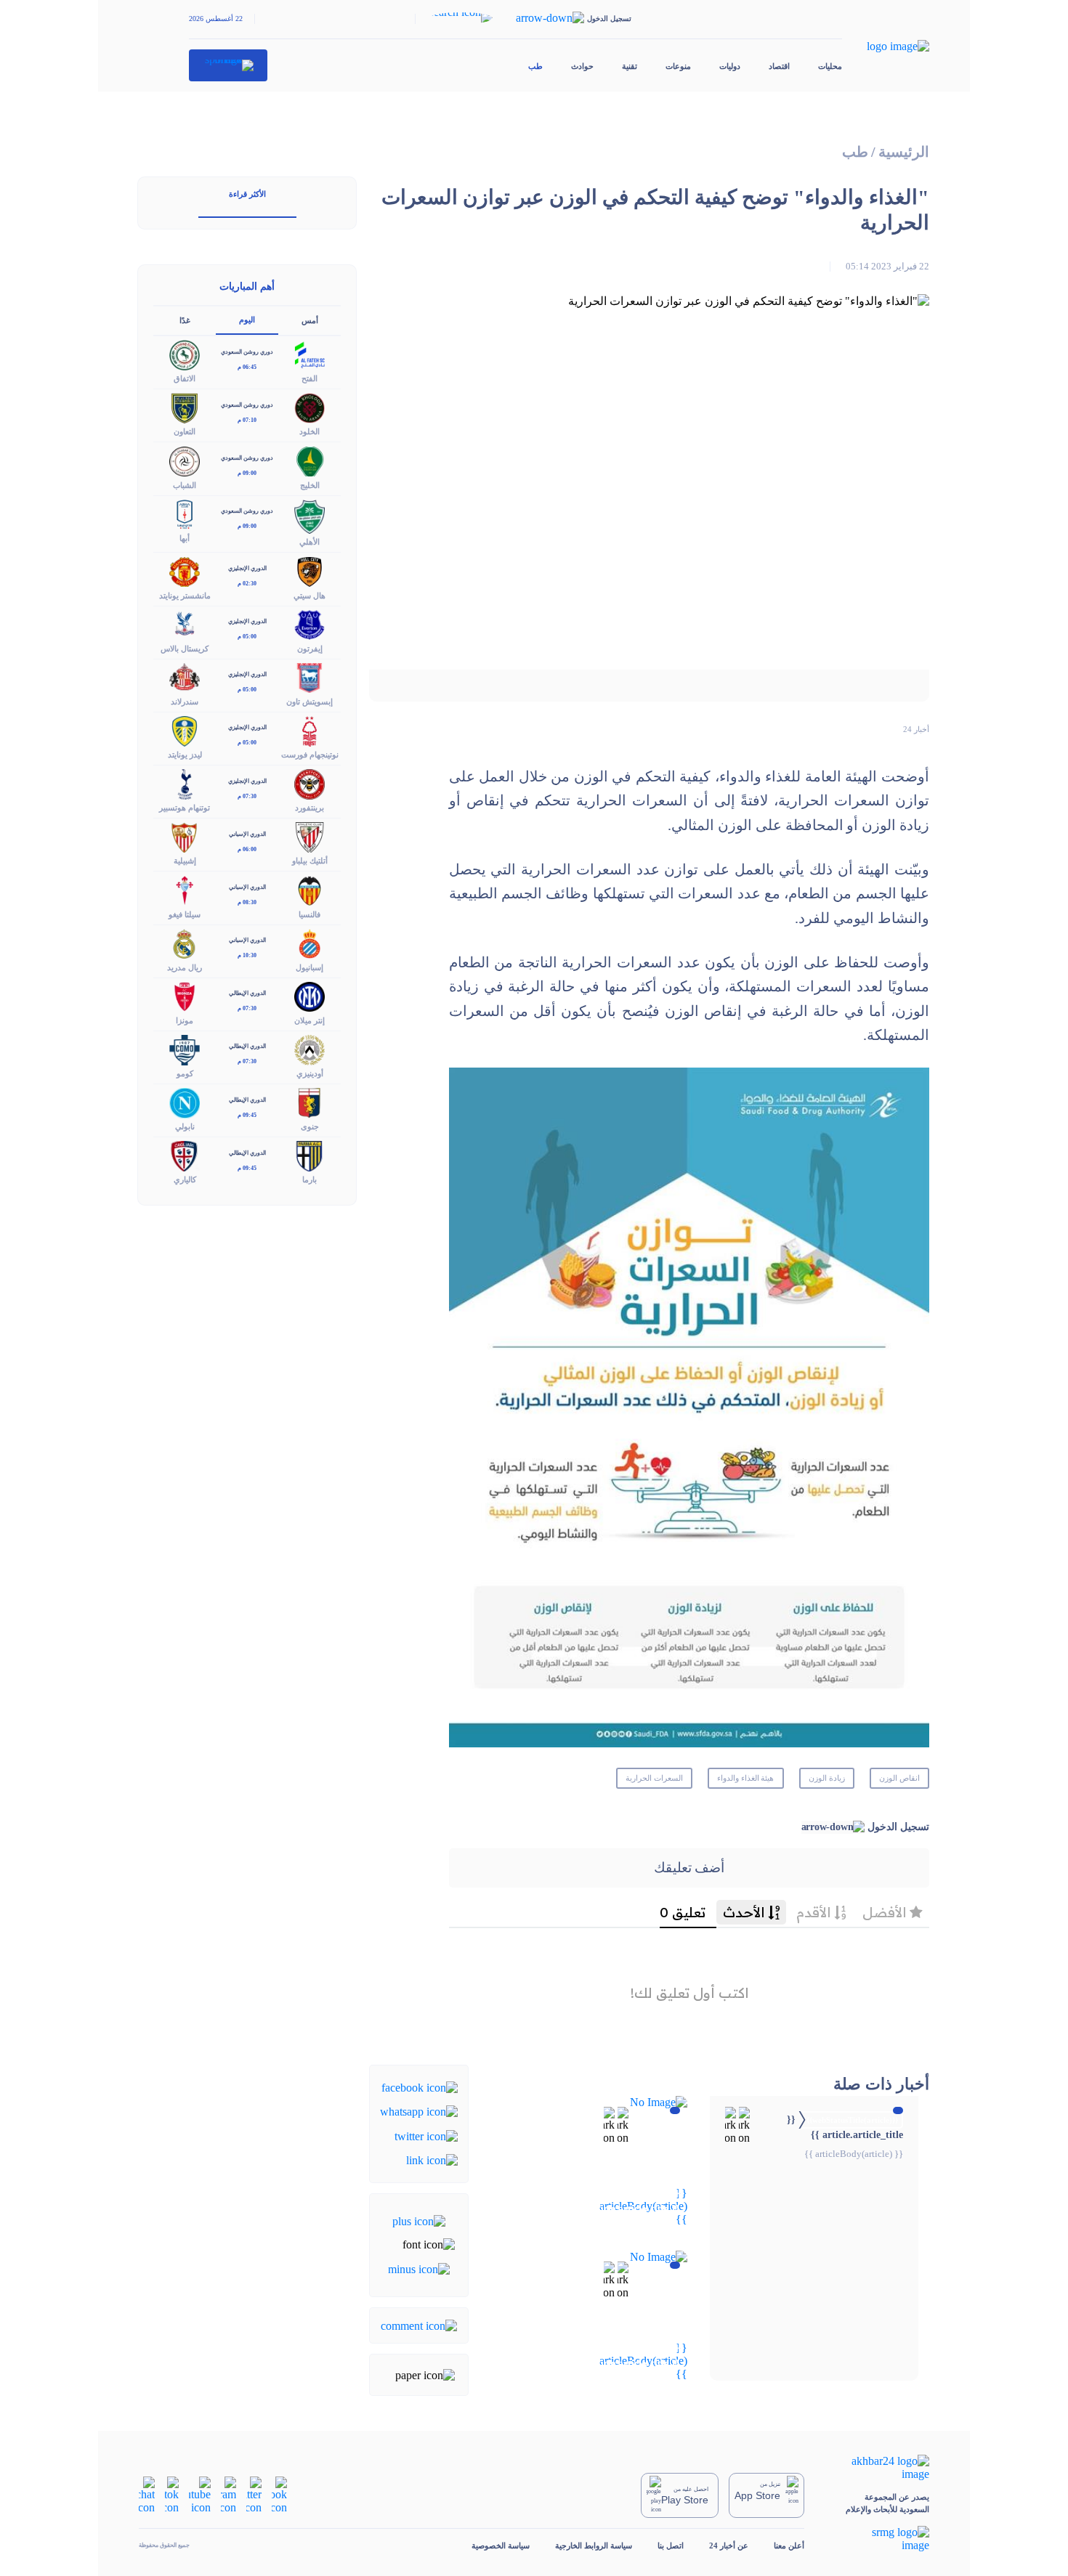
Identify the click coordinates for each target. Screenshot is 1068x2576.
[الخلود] (310, 407)
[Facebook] (420, 2087)
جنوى (310, 1126)
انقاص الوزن (899, 1778)
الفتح (310, 378)
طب (535, 66)
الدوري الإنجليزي (247, 568)
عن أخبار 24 (729, 2545)
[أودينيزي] (310, 1048)
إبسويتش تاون (310, 702)
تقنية (630, 66)
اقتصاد (779, 66)
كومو (185, 1073)
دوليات (730, 66)
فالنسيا (310, 914)
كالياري (185, 1179)
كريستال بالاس (185, 649)
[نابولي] (185, 1102)
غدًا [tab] (185, 320)
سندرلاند (185, 702)
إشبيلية (185, 861)
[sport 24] (228, 65)
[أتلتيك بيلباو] (310, 836)
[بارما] (310, 1155)
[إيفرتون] (310, 623)
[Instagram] (228, 2494)
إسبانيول (310, 967)
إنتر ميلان (310, 1020)
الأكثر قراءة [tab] (247, 194)
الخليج (310, 485)
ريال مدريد (185, 967)
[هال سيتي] (310, 570)
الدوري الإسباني (247, 834)
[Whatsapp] (419, 2111)
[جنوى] (310, 1102)
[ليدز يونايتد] (185, 730)
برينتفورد (310, 808)
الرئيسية (904, 152)
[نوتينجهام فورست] (310, 730)
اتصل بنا (671, 2545)
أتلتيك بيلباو (310, 861)
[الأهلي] (310, 515)
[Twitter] (426, 2135)
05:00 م (247, 637)
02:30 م (247, 584)
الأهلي (310, 542)
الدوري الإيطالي (247, 993)
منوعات (678, 66)
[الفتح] (310, 354)
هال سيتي (310, 596)
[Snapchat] (147, 2494)
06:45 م (247, 367)
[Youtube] (200, 2494)
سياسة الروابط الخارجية (594, 2545)
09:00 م (247, 473)
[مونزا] (185, 995)
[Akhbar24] (879, 2468)
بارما (310, 1179)
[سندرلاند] (185, 676)
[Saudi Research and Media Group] (879, 2539)
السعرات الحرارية (654, 1778)
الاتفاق (185, 378)
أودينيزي (310, 1073)
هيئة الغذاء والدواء (746, 1778)
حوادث (582, 66)
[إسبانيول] (310, 942)
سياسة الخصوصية (501, 2545)
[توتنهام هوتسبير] (185, 783)
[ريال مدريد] (185, 942)
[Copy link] (432, 2159)
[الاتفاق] (185, 354)
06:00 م (247, 849)
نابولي (185, 1126)
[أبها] (185, 513)
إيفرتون (310, 649)
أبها (185, 538)
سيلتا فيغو (185, 914)
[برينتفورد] (310, 783)
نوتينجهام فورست (310, 755)
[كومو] (185, 1048)
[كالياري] (185, 1155)
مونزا (185, 1020)
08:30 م (247, 902)
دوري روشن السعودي (247, 352)
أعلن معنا (789, 2545)
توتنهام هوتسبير (185, 808)
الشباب (185, 485)
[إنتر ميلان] (310, 995)
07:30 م (247, 796)
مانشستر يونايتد (185, 596)
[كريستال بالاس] (185, 623)
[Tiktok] (172, 2494)
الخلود (310, 431)
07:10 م (247, 420)
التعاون (185, 431)
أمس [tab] (310, 320)
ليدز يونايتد (185, 755)
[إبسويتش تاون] (310, 676)
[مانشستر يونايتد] (185, 570)
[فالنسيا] (310, 889)
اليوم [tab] (247, 320)
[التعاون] (185, 407)
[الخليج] (310, 460)
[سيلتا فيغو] (185, 889)
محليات (830, 66)
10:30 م (247, 955)
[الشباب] (185, 460)
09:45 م (247, 1115)
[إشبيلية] (185, 836)
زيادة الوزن (827, 1778)
